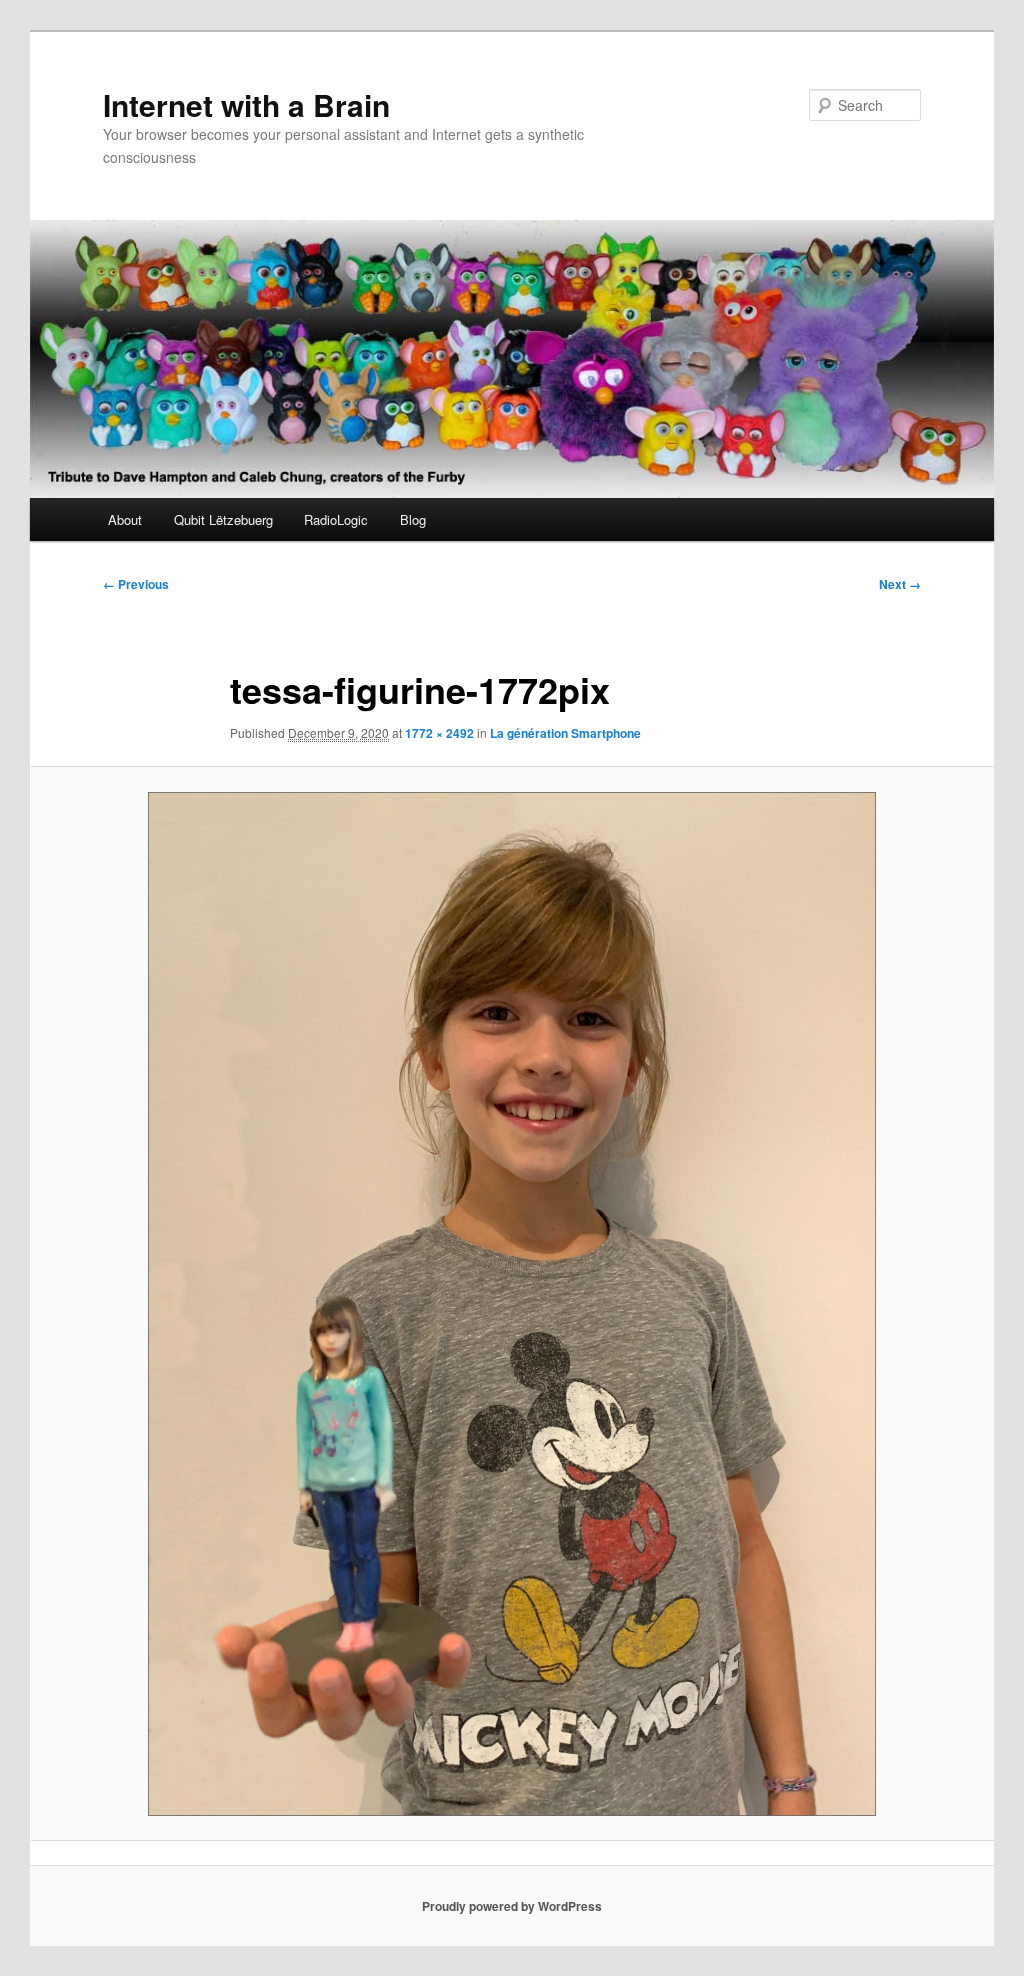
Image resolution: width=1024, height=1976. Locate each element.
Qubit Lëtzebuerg (223, 519)
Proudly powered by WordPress (512, 1906)
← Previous (136, 584)
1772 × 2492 (439, 733)
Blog (413, 519)
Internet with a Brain (246, 104)
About (125, 519)
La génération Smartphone (565, 733)
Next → (900, 584)
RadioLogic (336, 519)
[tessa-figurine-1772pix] (512, 1304)
